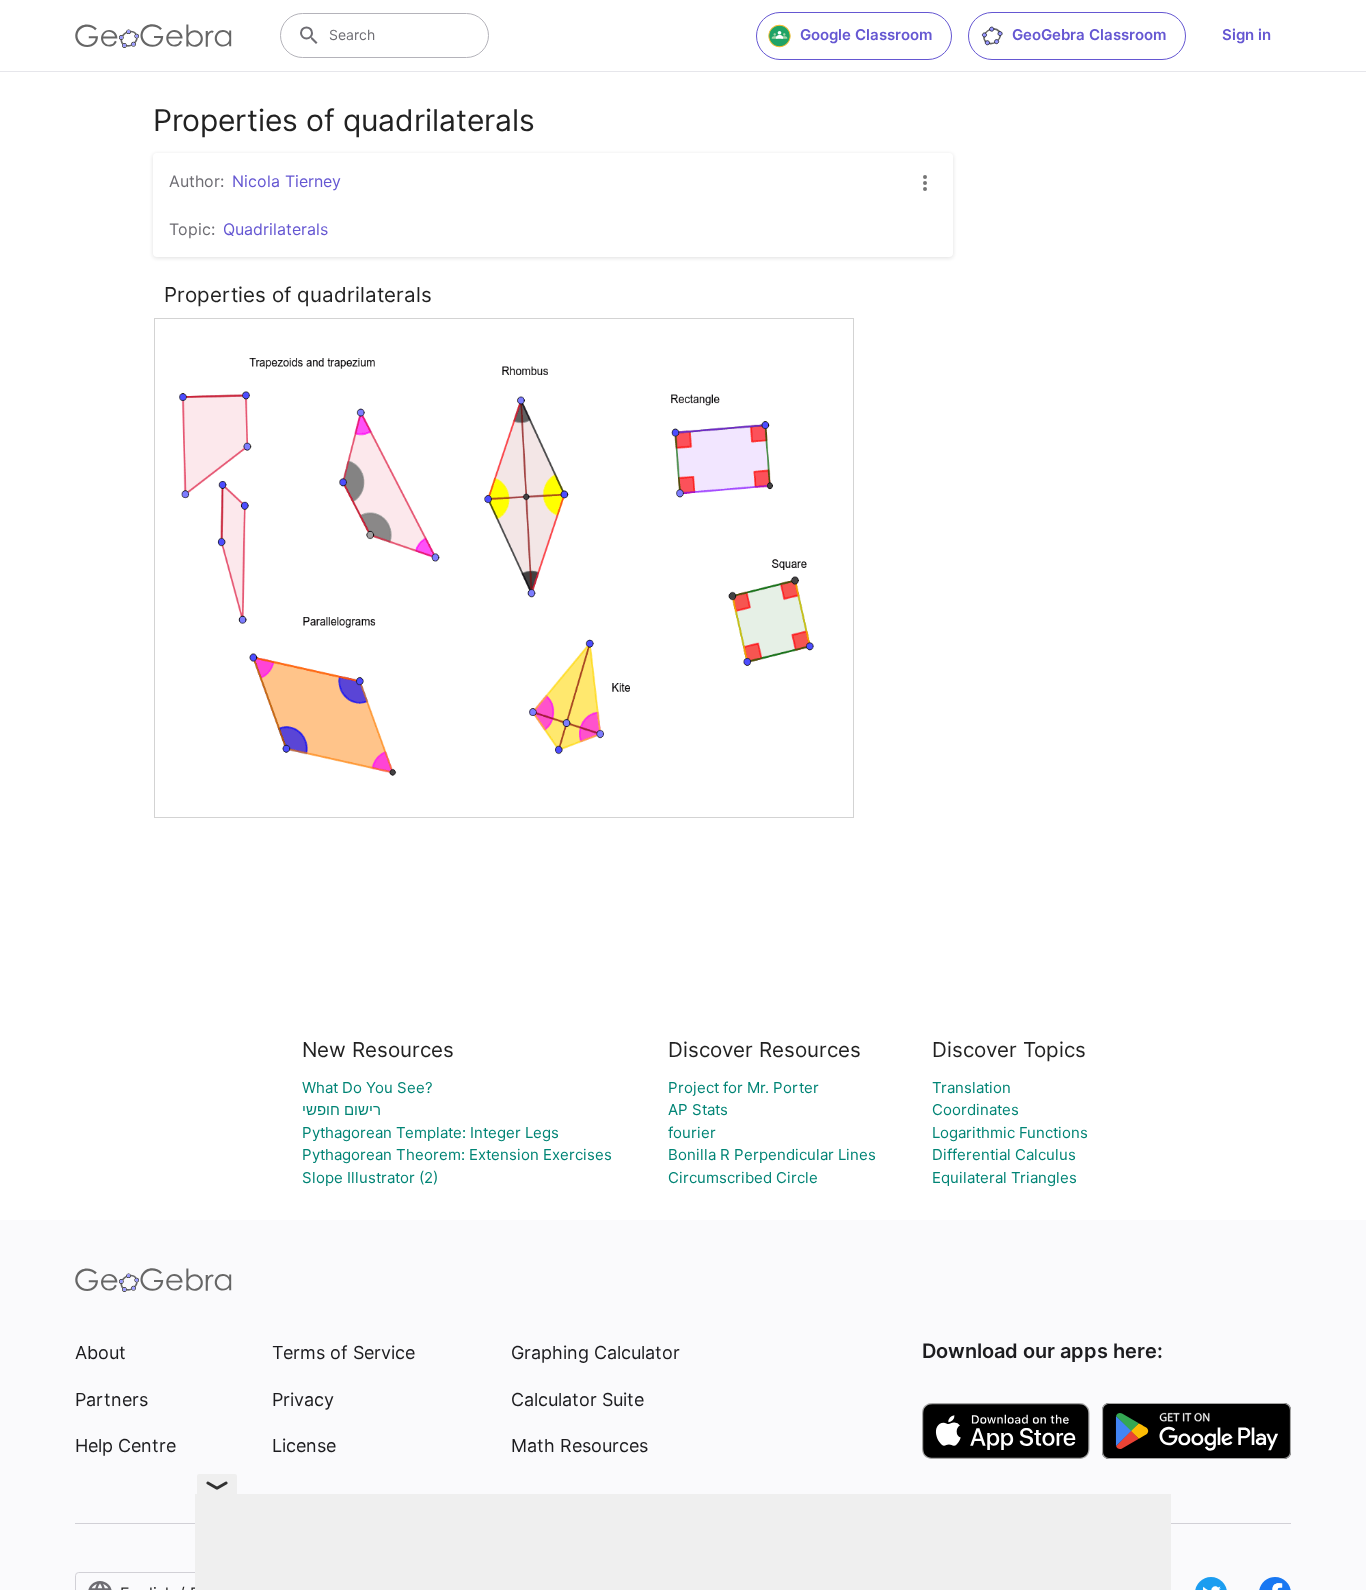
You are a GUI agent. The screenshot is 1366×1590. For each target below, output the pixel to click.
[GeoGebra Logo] (153, 36)
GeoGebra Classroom (1089, 34)
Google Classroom (866, 34)
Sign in (1246, 34)
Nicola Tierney (286, 181)
